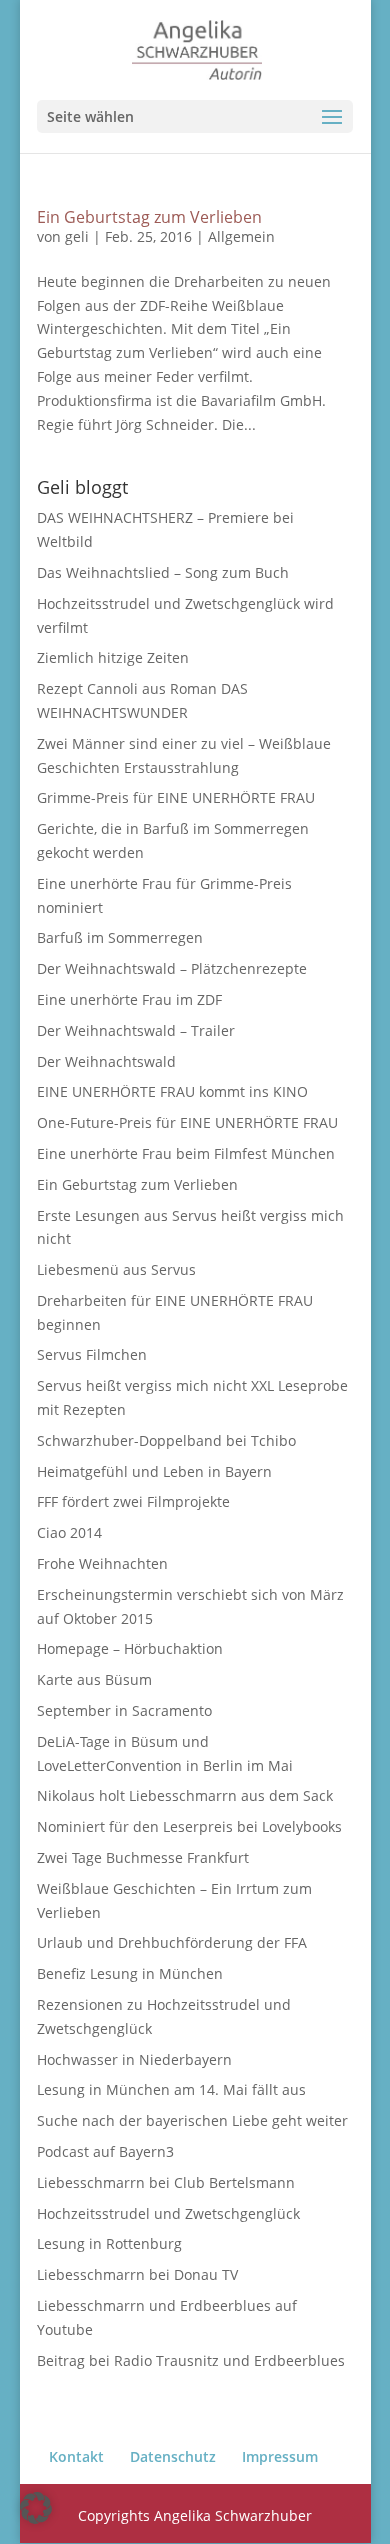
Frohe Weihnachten (102, 1563)
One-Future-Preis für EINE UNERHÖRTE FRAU (187, 1122)
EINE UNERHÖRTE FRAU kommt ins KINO (172, 1091)
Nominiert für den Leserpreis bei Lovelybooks (189, 1826)
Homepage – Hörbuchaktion (130, 1648)
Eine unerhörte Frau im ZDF (129, 999)
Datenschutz (173, 2456)
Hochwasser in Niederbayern (134, 2059)
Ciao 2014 (69, 1532)
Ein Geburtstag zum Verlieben (149, 217)
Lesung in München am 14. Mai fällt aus (171, 2089)
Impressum (280, 2456)
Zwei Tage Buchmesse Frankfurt (143, 1857)
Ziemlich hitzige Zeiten (113, 657)
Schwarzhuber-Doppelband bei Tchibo (166, 1440)
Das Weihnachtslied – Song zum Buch (163, 572)
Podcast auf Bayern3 (105, 2151)
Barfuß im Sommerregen (120, 937)
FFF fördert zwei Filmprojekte (133, 1501)
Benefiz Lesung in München (130, 1973)
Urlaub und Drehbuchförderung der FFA (172, 1942)
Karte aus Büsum (94, 1679)
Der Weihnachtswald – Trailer (136, 1030)
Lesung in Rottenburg (109, 2243)
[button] (36, 2508)
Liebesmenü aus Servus (116, 1269)
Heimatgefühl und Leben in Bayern (154, 1471)
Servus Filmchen (92, 1354)
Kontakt (76, 2456)
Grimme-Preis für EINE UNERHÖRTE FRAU (176, 797)
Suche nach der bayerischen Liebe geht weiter (192, 2120)
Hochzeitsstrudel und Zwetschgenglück (168, 2213)
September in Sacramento (124, 1710)
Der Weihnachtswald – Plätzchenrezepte (172, 968)
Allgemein (241, 236)
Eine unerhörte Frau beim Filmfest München (186, 1153)
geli (77, 236)
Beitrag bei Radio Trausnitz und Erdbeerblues (191, 2360)
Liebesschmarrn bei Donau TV (137, 2274)
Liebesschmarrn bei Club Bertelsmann (166, 2182)
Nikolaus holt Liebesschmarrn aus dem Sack (185, 1795)
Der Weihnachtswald (106, 1061)
